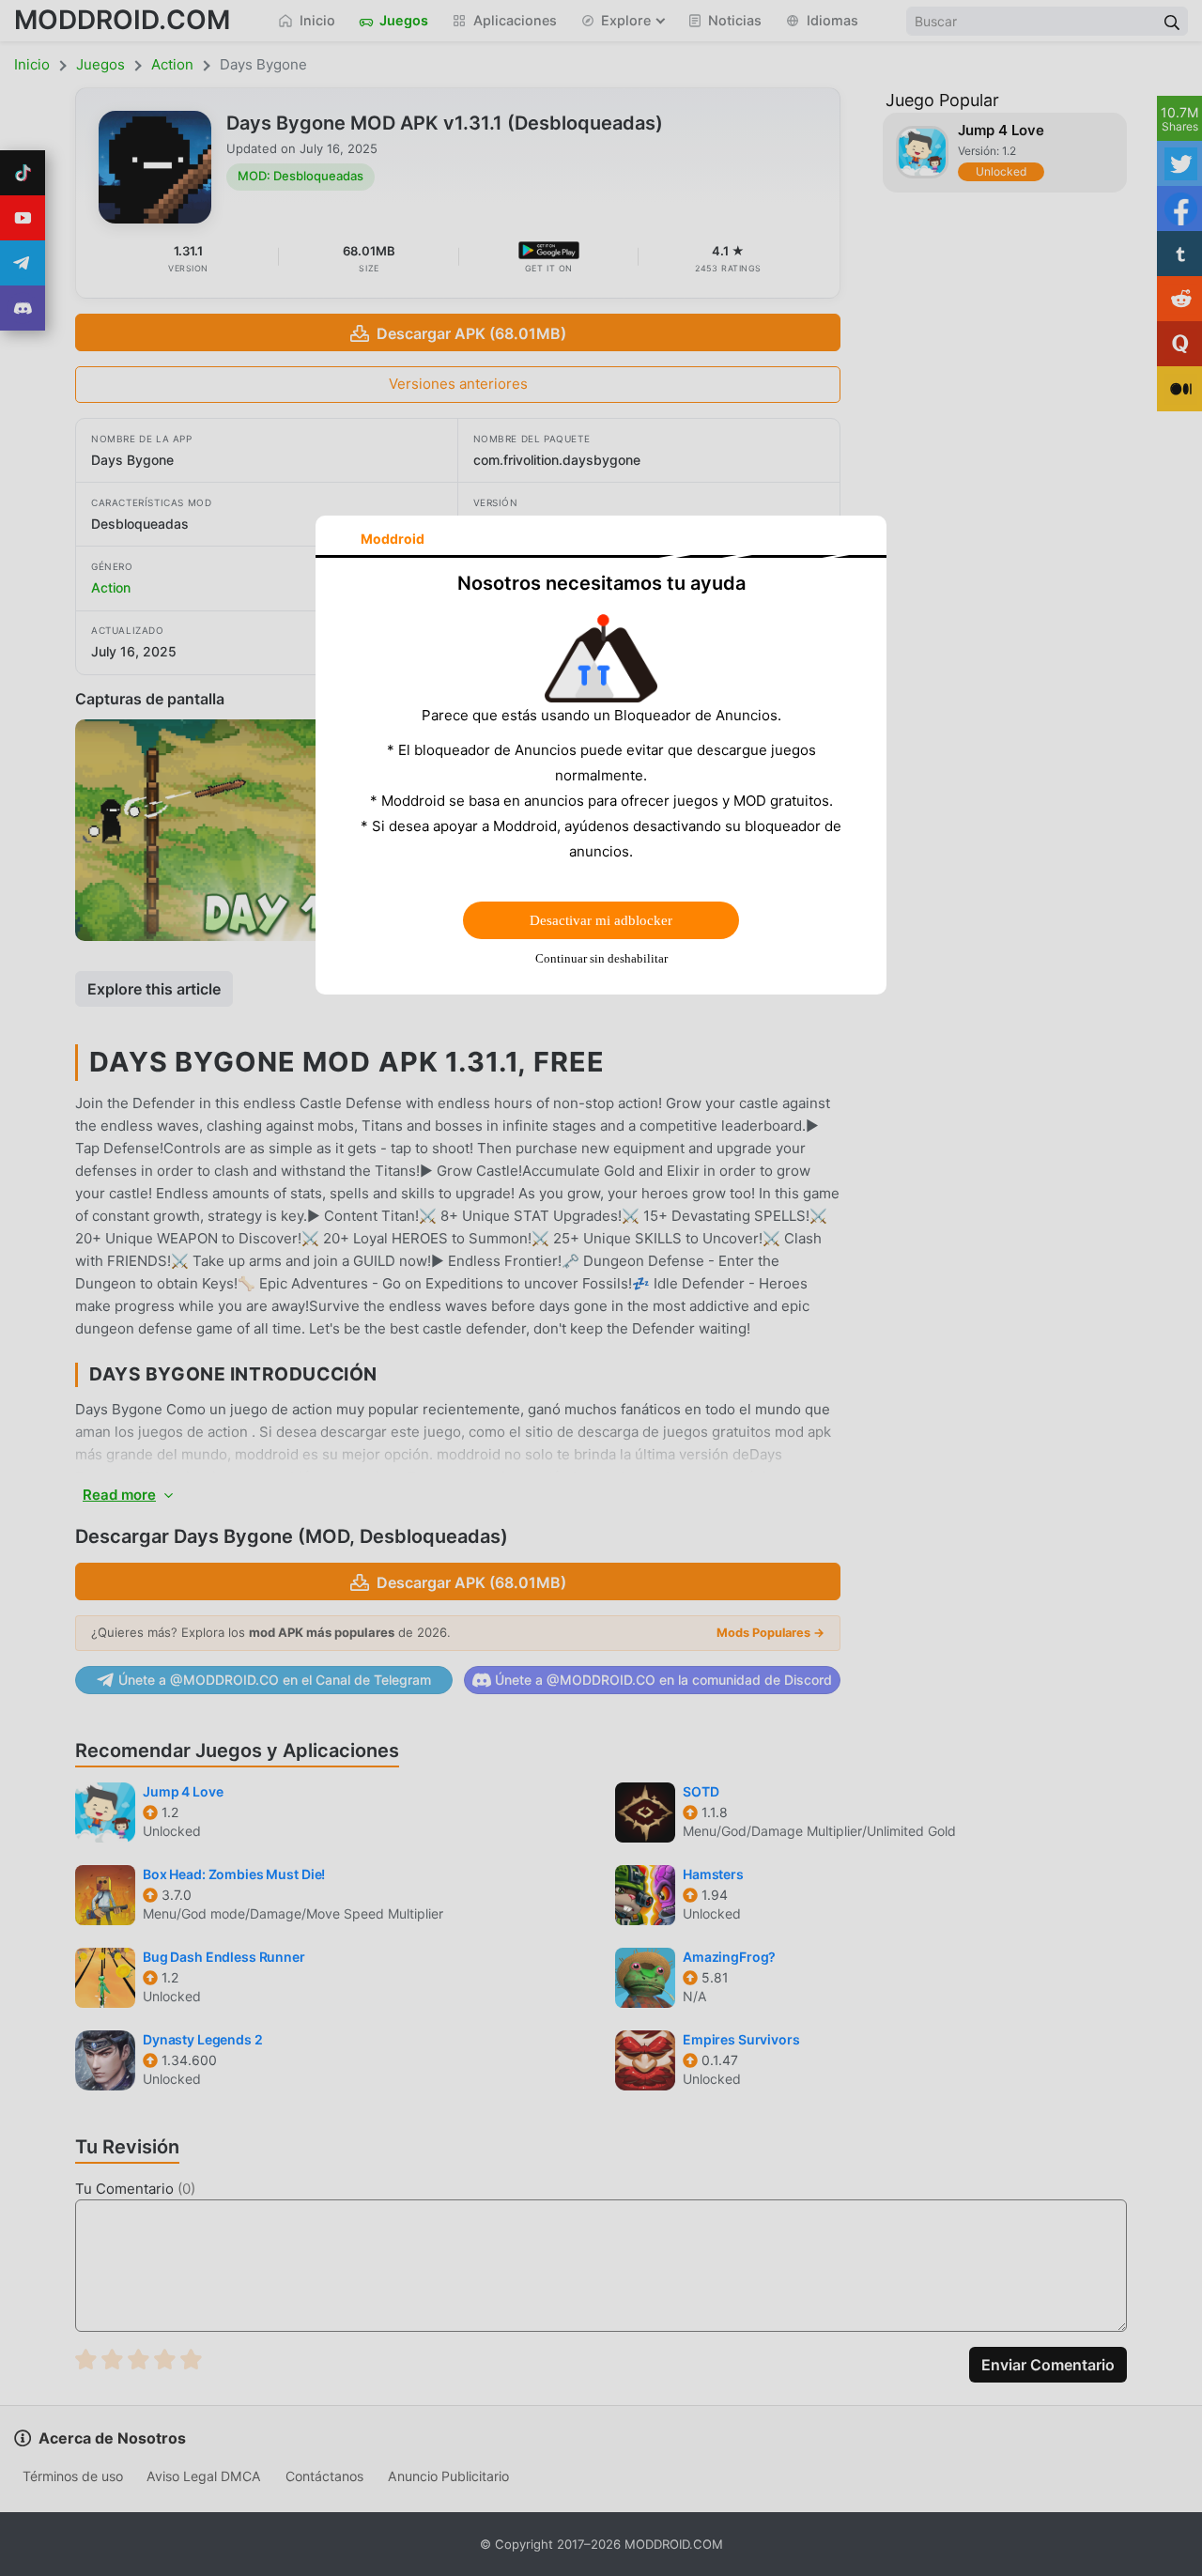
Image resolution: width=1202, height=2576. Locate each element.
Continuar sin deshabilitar (601, 958)
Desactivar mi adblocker (601, 920)
